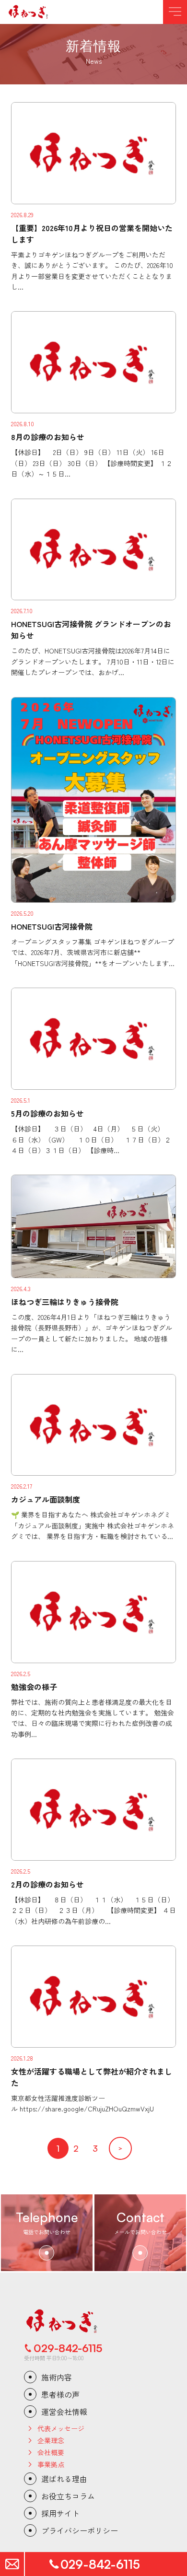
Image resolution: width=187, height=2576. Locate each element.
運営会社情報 (64, 2412)
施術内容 (57, 2377)
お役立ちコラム (68, 2496)
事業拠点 (51, 2464)
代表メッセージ (61, 2428)
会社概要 (51, 2452)
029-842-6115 (68, 2348)
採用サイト (60, 2513)
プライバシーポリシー (80, 2530)
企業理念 (51, 2440)
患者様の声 (60, 2394)
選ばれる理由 (64, 2479)
